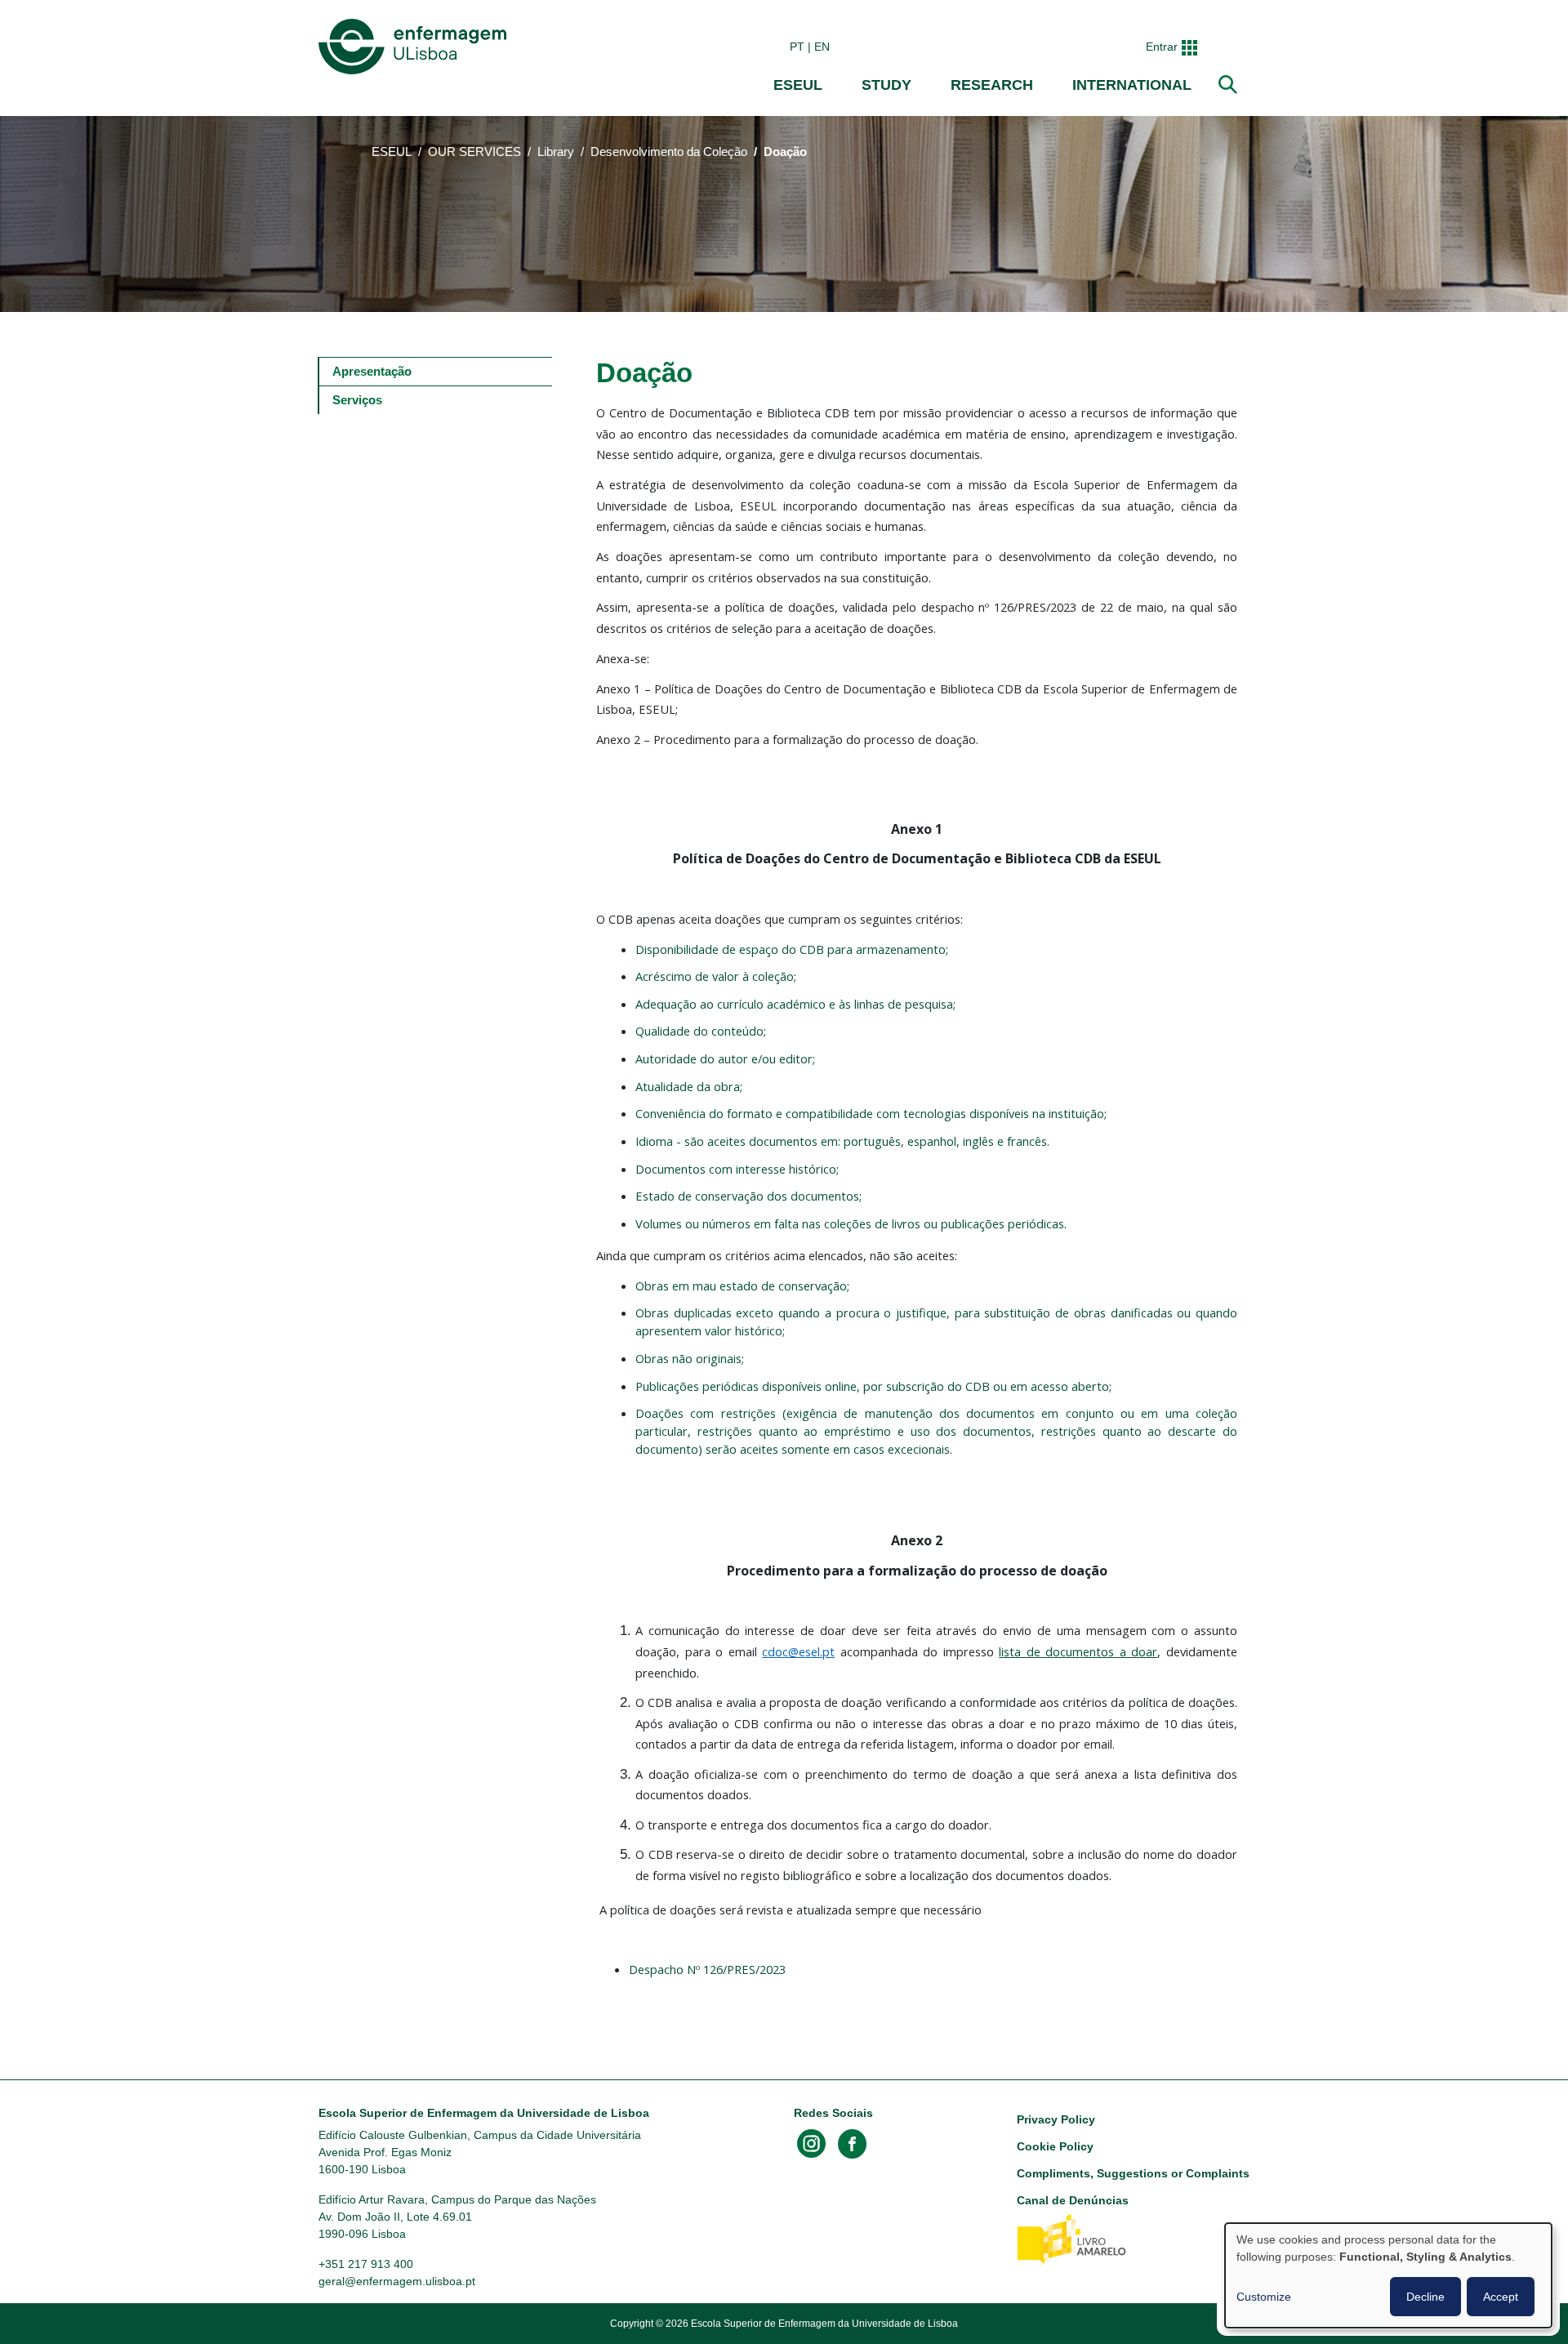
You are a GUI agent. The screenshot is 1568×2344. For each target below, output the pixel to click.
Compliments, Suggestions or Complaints (1133, 2173)
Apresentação (372, 371)
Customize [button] (1264, 2297)
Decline (1425, 2297)
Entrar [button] (1162, 47)
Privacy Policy (1056, 2119)
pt (797, 47)
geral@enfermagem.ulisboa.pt (397, 2281)
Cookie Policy (1055, 2146)
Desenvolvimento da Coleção (669, 152)
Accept (1501, 2297)
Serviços (357, 400)
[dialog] (1388, 2275)
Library (556, 152)
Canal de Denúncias (1073, 2200)
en (822, 47)
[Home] (416, 47)
